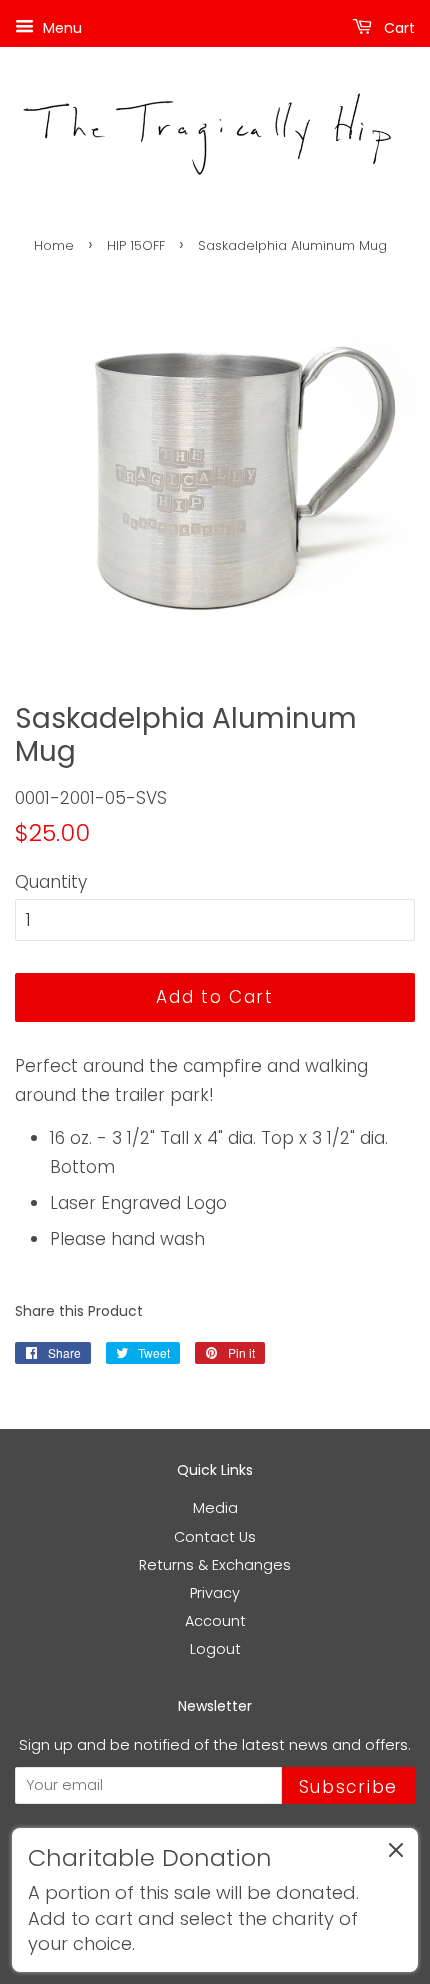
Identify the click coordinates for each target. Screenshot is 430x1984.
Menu (60, 28)
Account (215, 1621)
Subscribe (348, 1787)
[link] (215, 1900)
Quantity (51, 882)
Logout (215, 1649)
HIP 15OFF (136, 245)
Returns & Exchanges (215, 1565)
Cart (397, 28)
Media (215, 1508)
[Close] (396, 1854)
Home (54, 245)
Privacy (215, 1593)
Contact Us (215, 1537)
